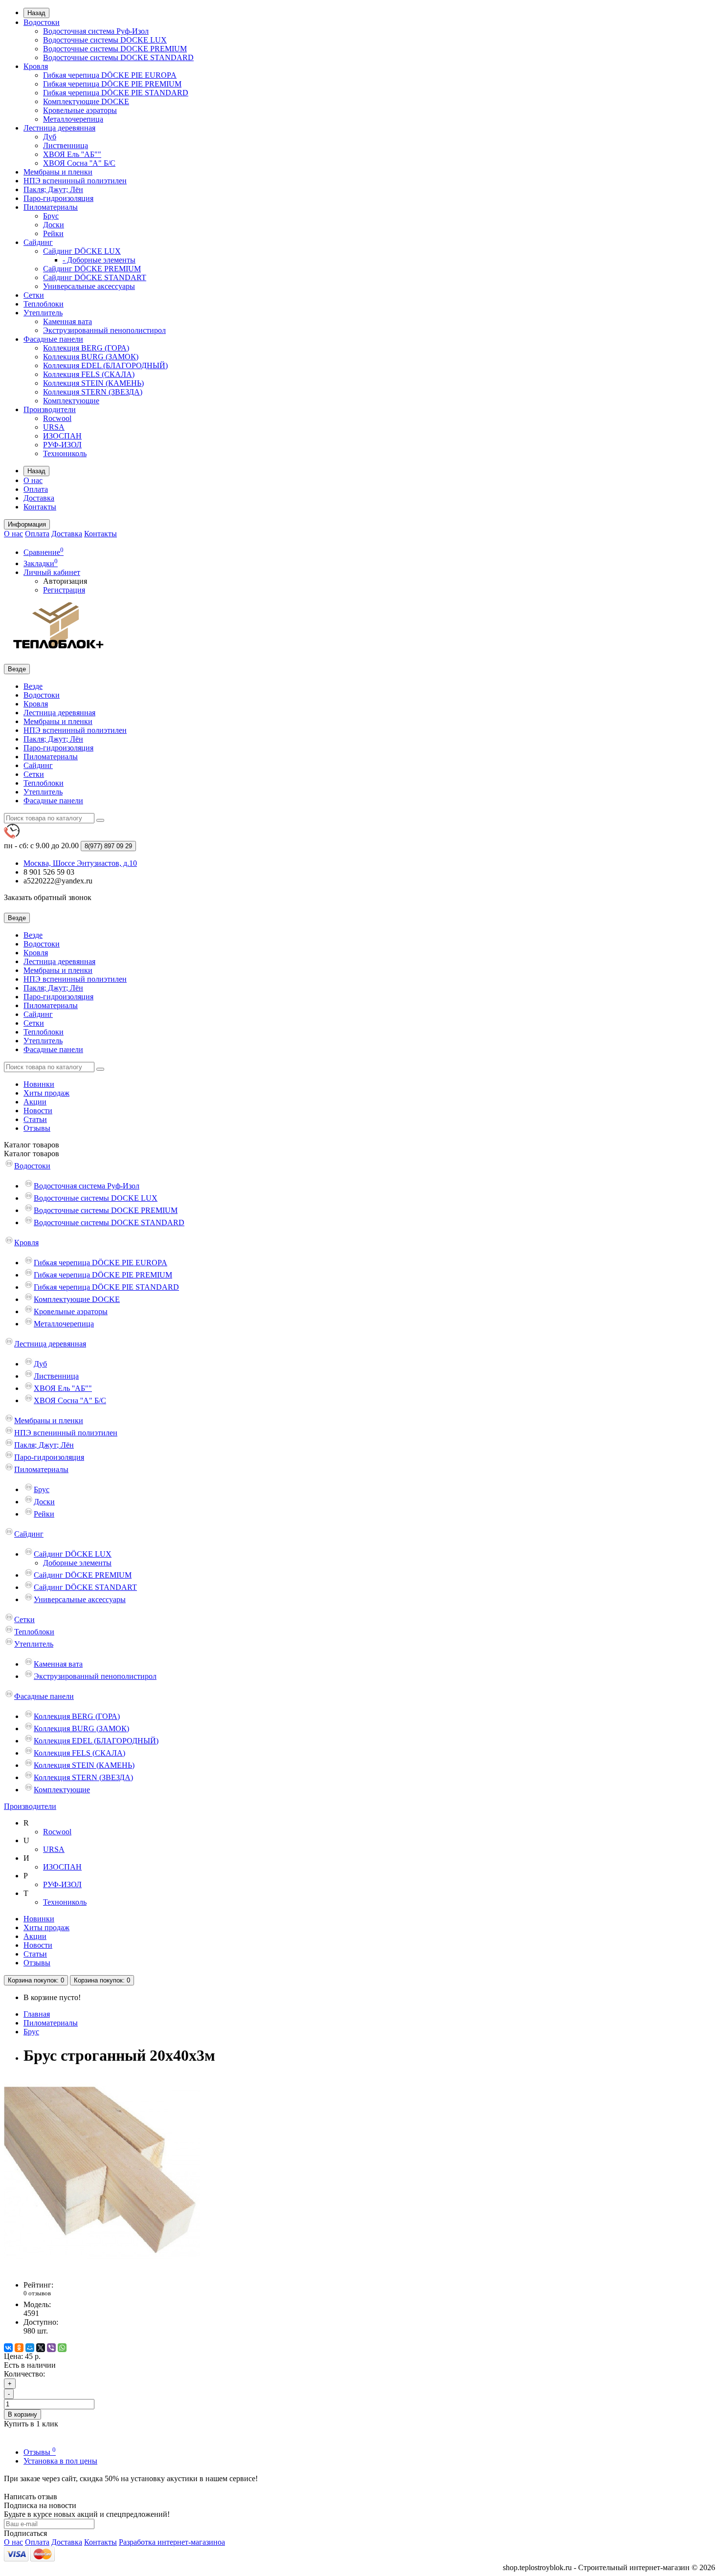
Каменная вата (67, 321)
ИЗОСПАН (62, 436)
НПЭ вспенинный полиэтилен (75, 181)
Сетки (34, 295)
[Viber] (51, 2348)
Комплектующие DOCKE (86, 101)
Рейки (53, 233)
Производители (50, 409)
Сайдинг (38, 242)
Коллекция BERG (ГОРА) (86, 348)
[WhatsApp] (62, 2348)
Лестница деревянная (59, 128)
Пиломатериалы (51, 207)
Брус (51, 216)
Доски (54, 225)
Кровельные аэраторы (80, 110)
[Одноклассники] (19, 2348)
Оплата (36, 489)
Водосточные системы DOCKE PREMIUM (115, 49)
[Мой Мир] (30, 2348)
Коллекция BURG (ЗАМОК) (91, 357)
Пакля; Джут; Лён (53, 189)
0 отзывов (37, 2293)
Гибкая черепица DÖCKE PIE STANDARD (116, 93)
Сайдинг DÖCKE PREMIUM (92, 269)
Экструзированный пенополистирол (104, 330)
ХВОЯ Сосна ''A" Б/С (79, 163)
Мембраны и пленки (58, 172)
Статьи (35, 1119)
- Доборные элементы (99, 260)
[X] (41, 2348)
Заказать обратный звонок (48, 897)
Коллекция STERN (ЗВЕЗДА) (93, 392)
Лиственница (66, 145)
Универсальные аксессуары (89, 286)
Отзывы (37, 1128)
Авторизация (65, 581)
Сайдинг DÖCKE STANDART (95, 277)
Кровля (36, 66)
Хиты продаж (46, 1093)
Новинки (39, 1084)
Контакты (40, 507)
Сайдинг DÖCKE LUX (82, 251)
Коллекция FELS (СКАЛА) (89, 374)
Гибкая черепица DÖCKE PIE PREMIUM (112, 84)
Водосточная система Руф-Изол (96, 31)
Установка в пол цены (60, 2461)
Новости (38, 1111)
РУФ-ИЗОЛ (62, 445)
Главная (37, 2014)
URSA (54, 427)
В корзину (22, 2414)
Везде (33, 686)
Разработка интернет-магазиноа (172, 2542)
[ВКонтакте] (8, 2348)
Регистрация (64, 590)
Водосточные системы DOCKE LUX (105, 40)
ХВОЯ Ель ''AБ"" (72, 154)
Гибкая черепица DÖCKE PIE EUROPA (110, 75)
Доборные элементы (77, 1563)
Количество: (24, 2374)
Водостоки (42, 22)
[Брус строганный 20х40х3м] (102, 2268)
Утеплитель (43, 313)
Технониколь (65, 453)
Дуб (50, 137)
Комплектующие (71, 401)
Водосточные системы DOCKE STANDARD (118, 57)
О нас (33, 480)
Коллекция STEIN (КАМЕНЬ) (93, 383)
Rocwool (57, 418)
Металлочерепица (73, 119)
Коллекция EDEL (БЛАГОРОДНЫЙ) (105, 365)
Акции (35, 1102)
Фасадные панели (53, 339)
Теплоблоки (44, 304)
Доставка (39, 498)
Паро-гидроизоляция (58, 198)
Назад (36, 13)
